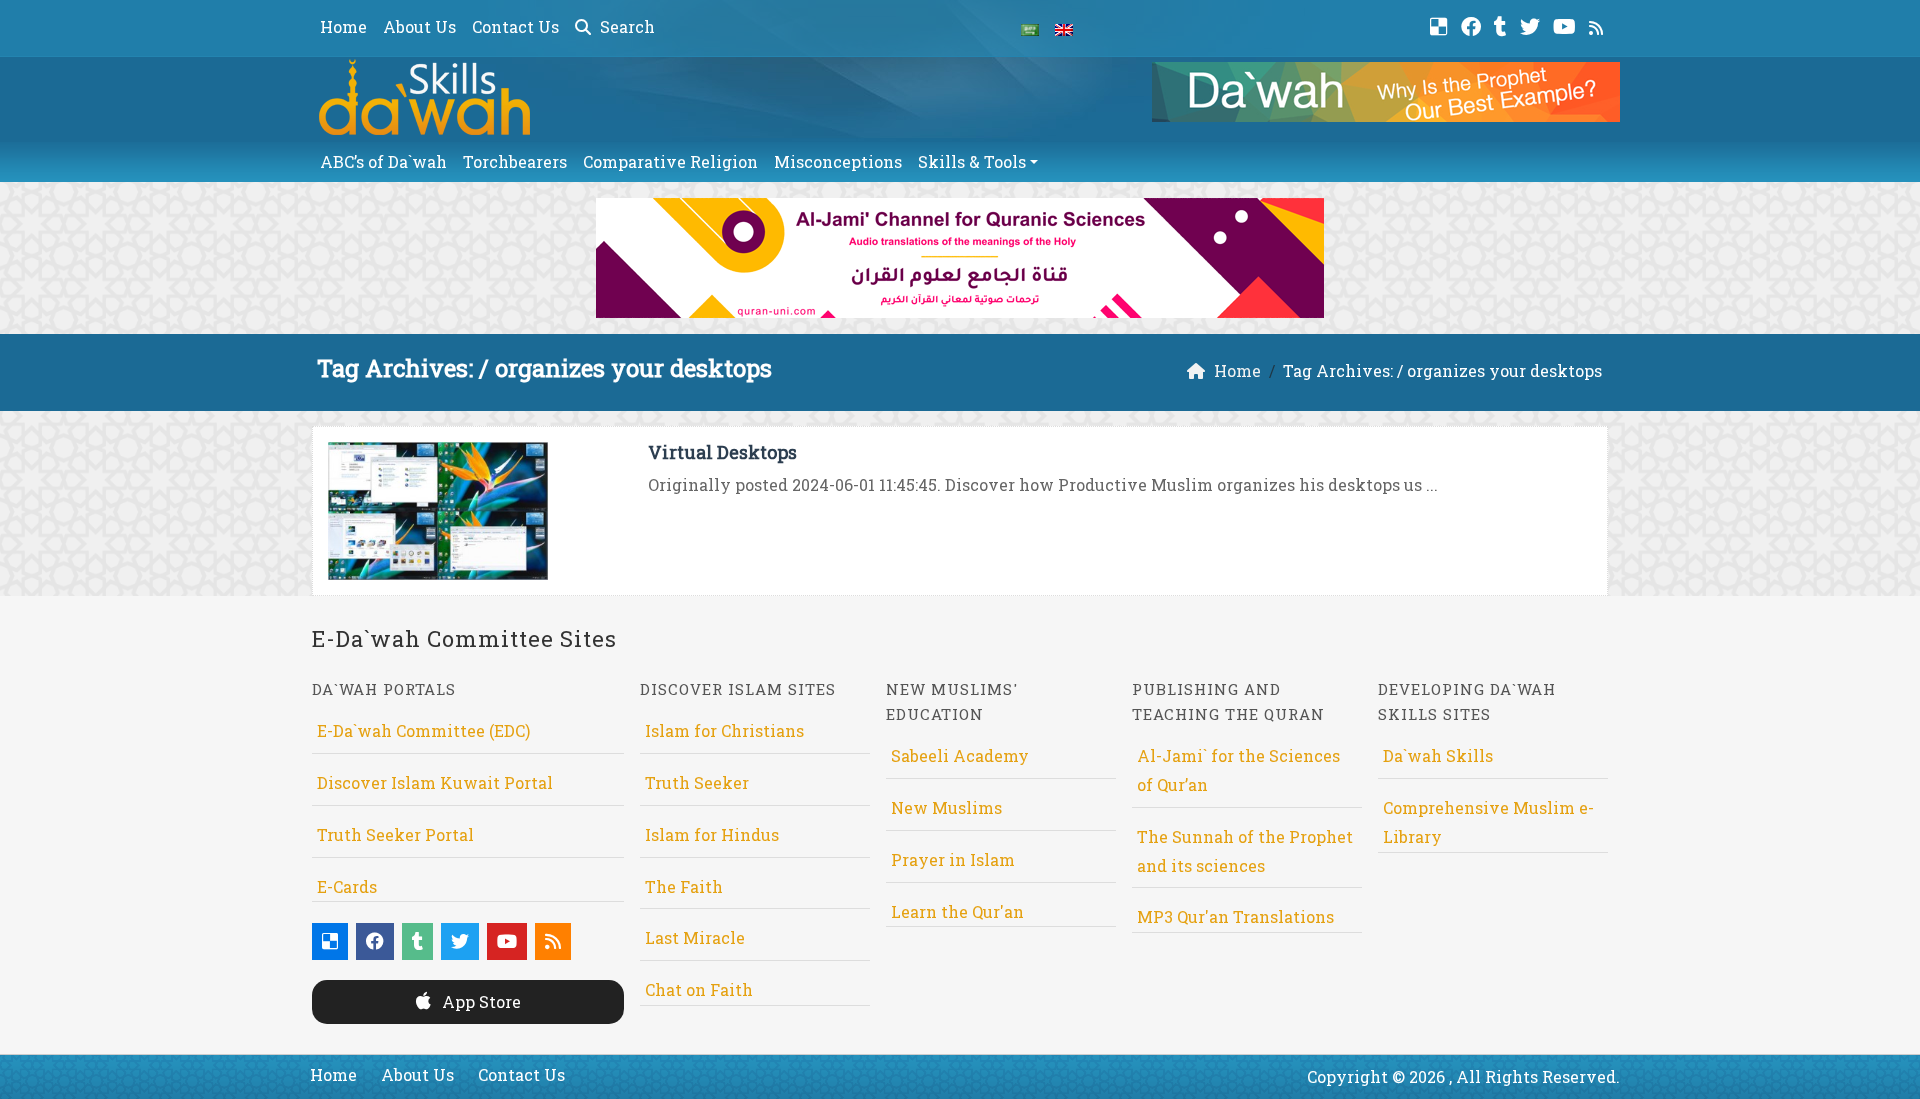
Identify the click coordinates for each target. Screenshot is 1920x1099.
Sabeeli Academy (960, 755)
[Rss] (1598, 24)
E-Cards (347, 886)
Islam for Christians (724, 730)
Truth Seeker (697, 782)
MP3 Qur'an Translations (1235, 916)
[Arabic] (1030, 28)
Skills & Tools (972, 161)
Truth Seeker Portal (395, 834)
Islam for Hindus (712, 834)
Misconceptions (838, 161)
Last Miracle (695, 937)
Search (625, 26)
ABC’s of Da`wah (383, 161)
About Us (419, 26)
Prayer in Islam (953, 859)
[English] (1064, 28)
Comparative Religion (670, 161)
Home (343, 26)
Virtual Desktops (722, 452)
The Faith (684, 886)
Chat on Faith (699, 989)
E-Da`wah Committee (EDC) (423, 730)
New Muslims (946, 807)
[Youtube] (1567, 24)
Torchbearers (515, 161)
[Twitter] (1532, 24)
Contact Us (515, 26)
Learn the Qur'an (957, 911)
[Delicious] (1441, 24)
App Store (479, 1001)
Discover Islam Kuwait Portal (435, 782)
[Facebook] (1473, 24)
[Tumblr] (1503, 24)
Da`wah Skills (1438, 755)
